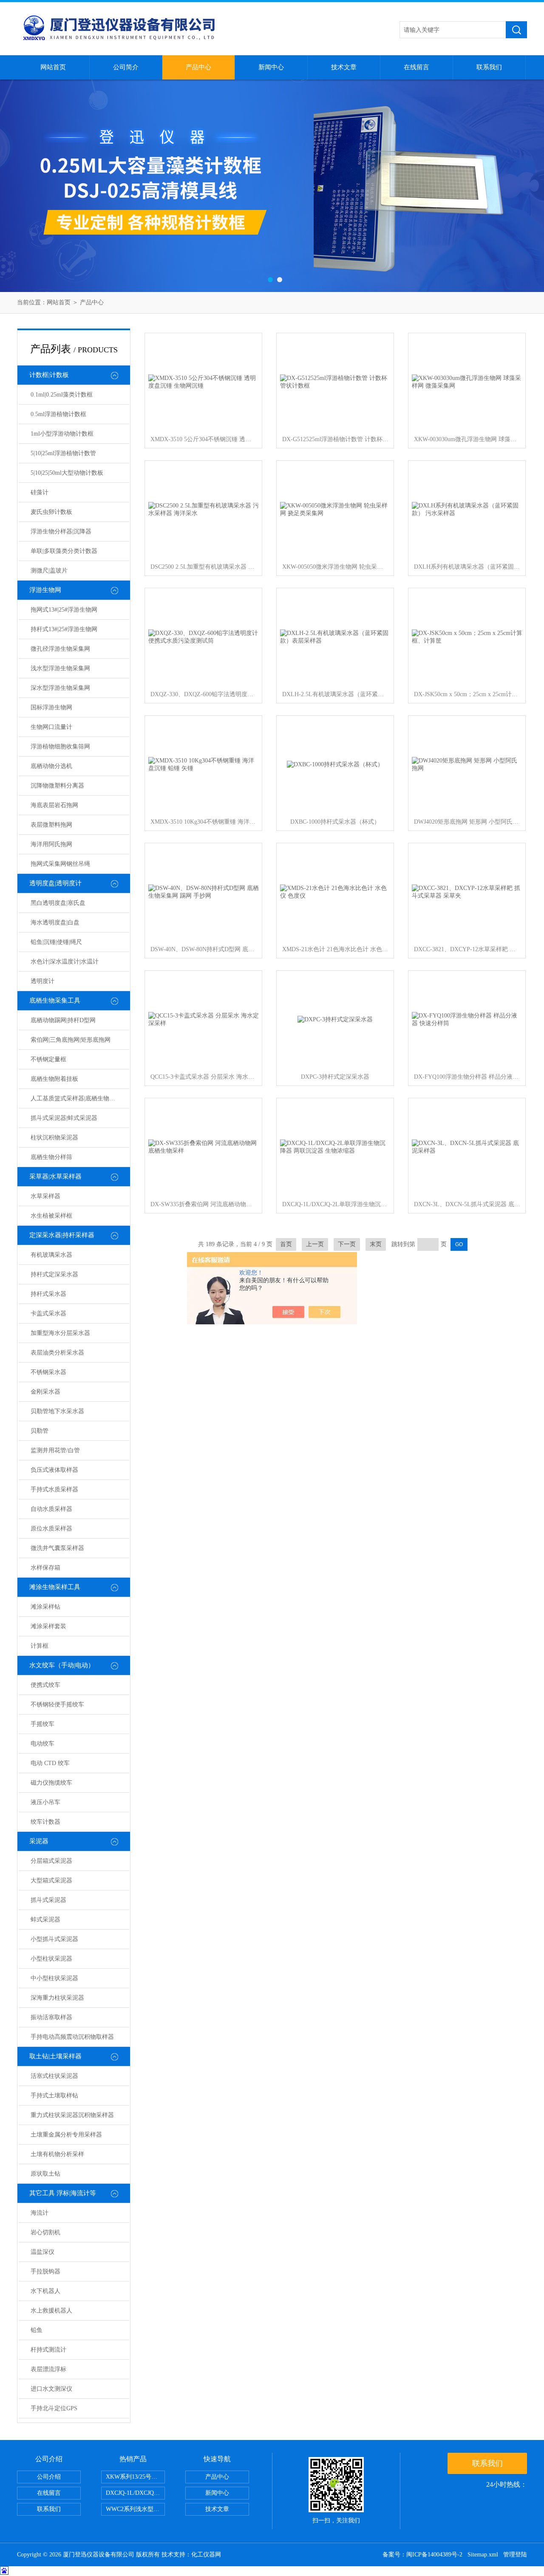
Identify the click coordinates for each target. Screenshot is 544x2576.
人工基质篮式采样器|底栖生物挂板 (76, 1098)
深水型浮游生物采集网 (60, 688)
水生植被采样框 (51, 1216)
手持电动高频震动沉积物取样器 (72, 2037)
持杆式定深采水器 (54, 1274)
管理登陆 (515, 2555)
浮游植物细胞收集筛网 (60, 747)
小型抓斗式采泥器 (54, 1939)
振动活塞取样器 (51, 2017)
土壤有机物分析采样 (57, 2154)
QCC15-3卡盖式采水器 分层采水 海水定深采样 (204, 1077)
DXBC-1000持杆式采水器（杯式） (335, 822)
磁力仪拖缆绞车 (51, 1783)
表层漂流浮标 (48, 2369)
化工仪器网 (206, 2555)
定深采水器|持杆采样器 (62, 1235)
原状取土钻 (45, 2174)
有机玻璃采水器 (51, 1255)
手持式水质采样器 (54, 1489)
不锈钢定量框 (48, 1059)
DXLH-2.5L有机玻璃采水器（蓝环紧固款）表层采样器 (335, 694)
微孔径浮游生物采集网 (60, 649)
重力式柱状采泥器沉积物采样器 (72, 2115)
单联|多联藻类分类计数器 (64, 551)
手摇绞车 (42, 1724)
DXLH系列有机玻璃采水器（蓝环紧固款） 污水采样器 (467, 567)
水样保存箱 (45, 1568)
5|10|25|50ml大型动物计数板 (67, 473)
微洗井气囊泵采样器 (57, 1548)
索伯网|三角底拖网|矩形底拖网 (71, 1040)
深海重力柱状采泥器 (57, 1998)
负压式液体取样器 (54, 1470)
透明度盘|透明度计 (55, 883)
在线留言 (416, 67)
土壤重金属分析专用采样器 (66, 2135)
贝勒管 (40, 1431)
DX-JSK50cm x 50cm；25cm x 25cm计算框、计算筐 (467, 694)
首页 (286, 1244)
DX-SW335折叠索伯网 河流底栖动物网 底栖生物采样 (204, 1204)
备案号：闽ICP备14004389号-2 (422, 2555)
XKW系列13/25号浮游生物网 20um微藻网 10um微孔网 (135, 2477)
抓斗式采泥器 (48, 1900)
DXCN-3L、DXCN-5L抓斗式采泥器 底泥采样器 (467, 1204)
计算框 (40, 1646)
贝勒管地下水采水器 (57, 1411)
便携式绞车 (45, 1685)
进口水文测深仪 (51, 2389)
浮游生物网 (45, 590)
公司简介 (126, 67)
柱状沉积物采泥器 (54, 1138)
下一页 (347, 1244)
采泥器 (39, 1841)
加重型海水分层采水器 (60, 1333)
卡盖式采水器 (48, 1314)
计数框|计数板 (49, 375)
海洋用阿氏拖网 (51, 844)
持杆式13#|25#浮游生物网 (64, 629)
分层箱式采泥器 (51, 1861)
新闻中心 (271, 67)
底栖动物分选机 (51, 766)
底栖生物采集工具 (55, 1000)
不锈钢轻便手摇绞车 (57, 1705)
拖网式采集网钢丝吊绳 (60, 864)
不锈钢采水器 (48, 1372)
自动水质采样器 (51, 1509)
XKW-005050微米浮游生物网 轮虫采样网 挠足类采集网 (335, 567)
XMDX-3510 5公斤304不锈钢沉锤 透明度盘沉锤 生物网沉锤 (204, 439)
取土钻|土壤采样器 (55, 2056)
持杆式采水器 (48, 1294)
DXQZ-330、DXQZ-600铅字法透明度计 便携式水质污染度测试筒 (204, 694)
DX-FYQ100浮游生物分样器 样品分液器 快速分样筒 (467, 1077)
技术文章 (344, 67)
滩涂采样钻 (45, 1607)
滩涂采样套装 (48, 1626)
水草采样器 (45, 1196)
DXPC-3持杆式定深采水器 (335, 1077)
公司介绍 (49, 2477)
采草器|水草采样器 (55, 1176)
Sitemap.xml (483, 2555)
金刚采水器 (45, 1392)
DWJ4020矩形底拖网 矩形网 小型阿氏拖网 (467, 822)
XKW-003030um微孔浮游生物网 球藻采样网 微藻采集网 (467, 439)
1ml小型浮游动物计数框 (62, 434)
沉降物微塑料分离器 (57, 786)
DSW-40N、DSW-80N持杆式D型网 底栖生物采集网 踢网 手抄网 (204, 949)
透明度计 (42, 981)
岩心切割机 (45, 2232)
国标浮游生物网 (51, 707)
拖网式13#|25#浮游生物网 (64, 610)
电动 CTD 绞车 (50, 1763)
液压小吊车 (45, 1802)
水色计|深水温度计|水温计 (65, 962)
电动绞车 (42, 1744)
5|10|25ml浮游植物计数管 (63, 453)
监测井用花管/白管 (55, 1450)
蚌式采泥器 (45, 1920)
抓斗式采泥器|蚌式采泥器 (64, 1118)
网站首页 (53, 67)
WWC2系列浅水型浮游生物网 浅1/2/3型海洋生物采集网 (135, 2509)
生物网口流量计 (51, 727)
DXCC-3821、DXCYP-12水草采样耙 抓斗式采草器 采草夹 (467, 949)
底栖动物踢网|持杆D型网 (63, 1020)
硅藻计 (40, 492)
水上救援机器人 (51, 2311)
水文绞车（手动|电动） (62, 1665)
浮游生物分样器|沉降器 (61, 531)
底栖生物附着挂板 (54, 1079)
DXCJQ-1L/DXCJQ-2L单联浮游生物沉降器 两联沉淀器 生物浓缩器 (335, 1204)
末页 (376, 1244)
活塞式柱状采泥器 (54, 2076)
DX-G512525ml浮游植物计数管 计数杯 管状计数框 (335, 439)
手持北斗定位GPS (54, 2408)
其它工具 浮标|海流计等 (63, 2193)
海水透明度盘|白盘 (55, 922)
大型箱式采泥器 (51, 1880)
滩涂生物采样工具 (55, 1587)
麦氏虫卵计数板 (51, 512)
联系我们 (489, 67)
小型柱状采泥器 (51, 1959)
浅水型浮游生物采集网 (60, 668)
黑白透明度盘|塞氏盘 (58, 903)
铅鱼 (37, 2330)
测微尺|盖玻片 (49, 571)
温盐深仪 (42, 2252)
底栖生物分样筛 (51, 1157)
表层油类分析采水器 (57, 1353)
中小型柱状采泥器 (54, 1978)
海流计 (40, 2213)
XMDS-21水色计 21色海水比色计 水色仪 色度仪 (335, 949)
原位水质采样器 (51, 1529)
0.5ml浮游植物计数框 (58, 414)
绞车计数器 (45, 1822)
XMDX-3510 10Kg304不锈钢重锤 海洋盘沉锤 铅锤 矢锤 (204, 822)
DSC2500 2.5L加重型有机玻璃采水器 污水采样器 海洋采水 (204, 567)
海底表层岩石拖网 (54, 805)
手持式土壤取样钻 (54, 2096)
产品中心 (198, 67)
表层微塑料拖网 (51, 825)
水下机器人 (45, 2291)
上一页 (315, 1244)
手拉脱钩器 (45, 2271)
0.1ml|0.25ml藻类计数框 (62, 395)
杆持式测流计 (48, 2350)
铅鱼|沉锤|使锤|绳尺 (56, 942)
